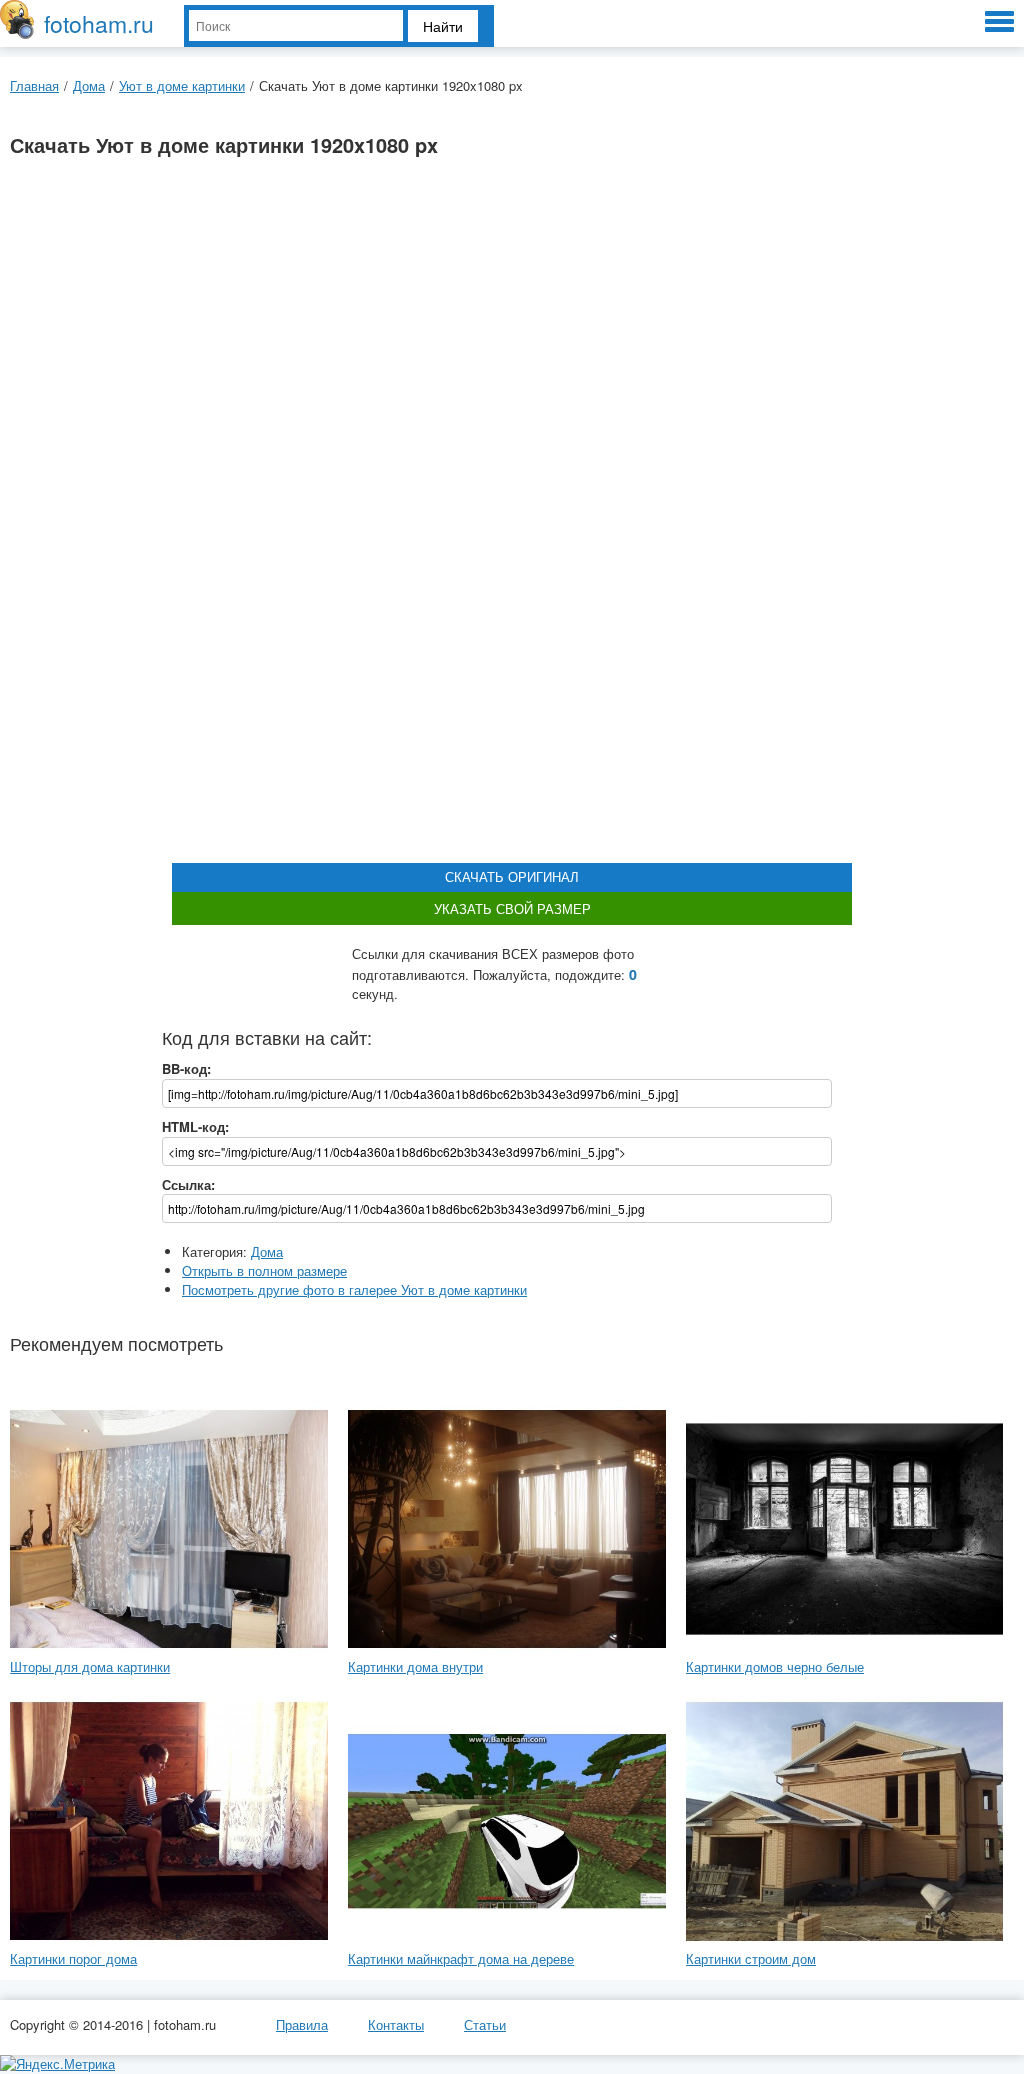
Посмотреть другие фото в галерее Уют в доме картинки (354, 1289)
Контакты (396, 2024)
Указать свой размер (512, 908)
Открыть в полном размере (264, 1270)
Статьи (485, 2024)
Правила (302, 2024)
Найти (443, 26)
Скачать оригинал (512, 876)
